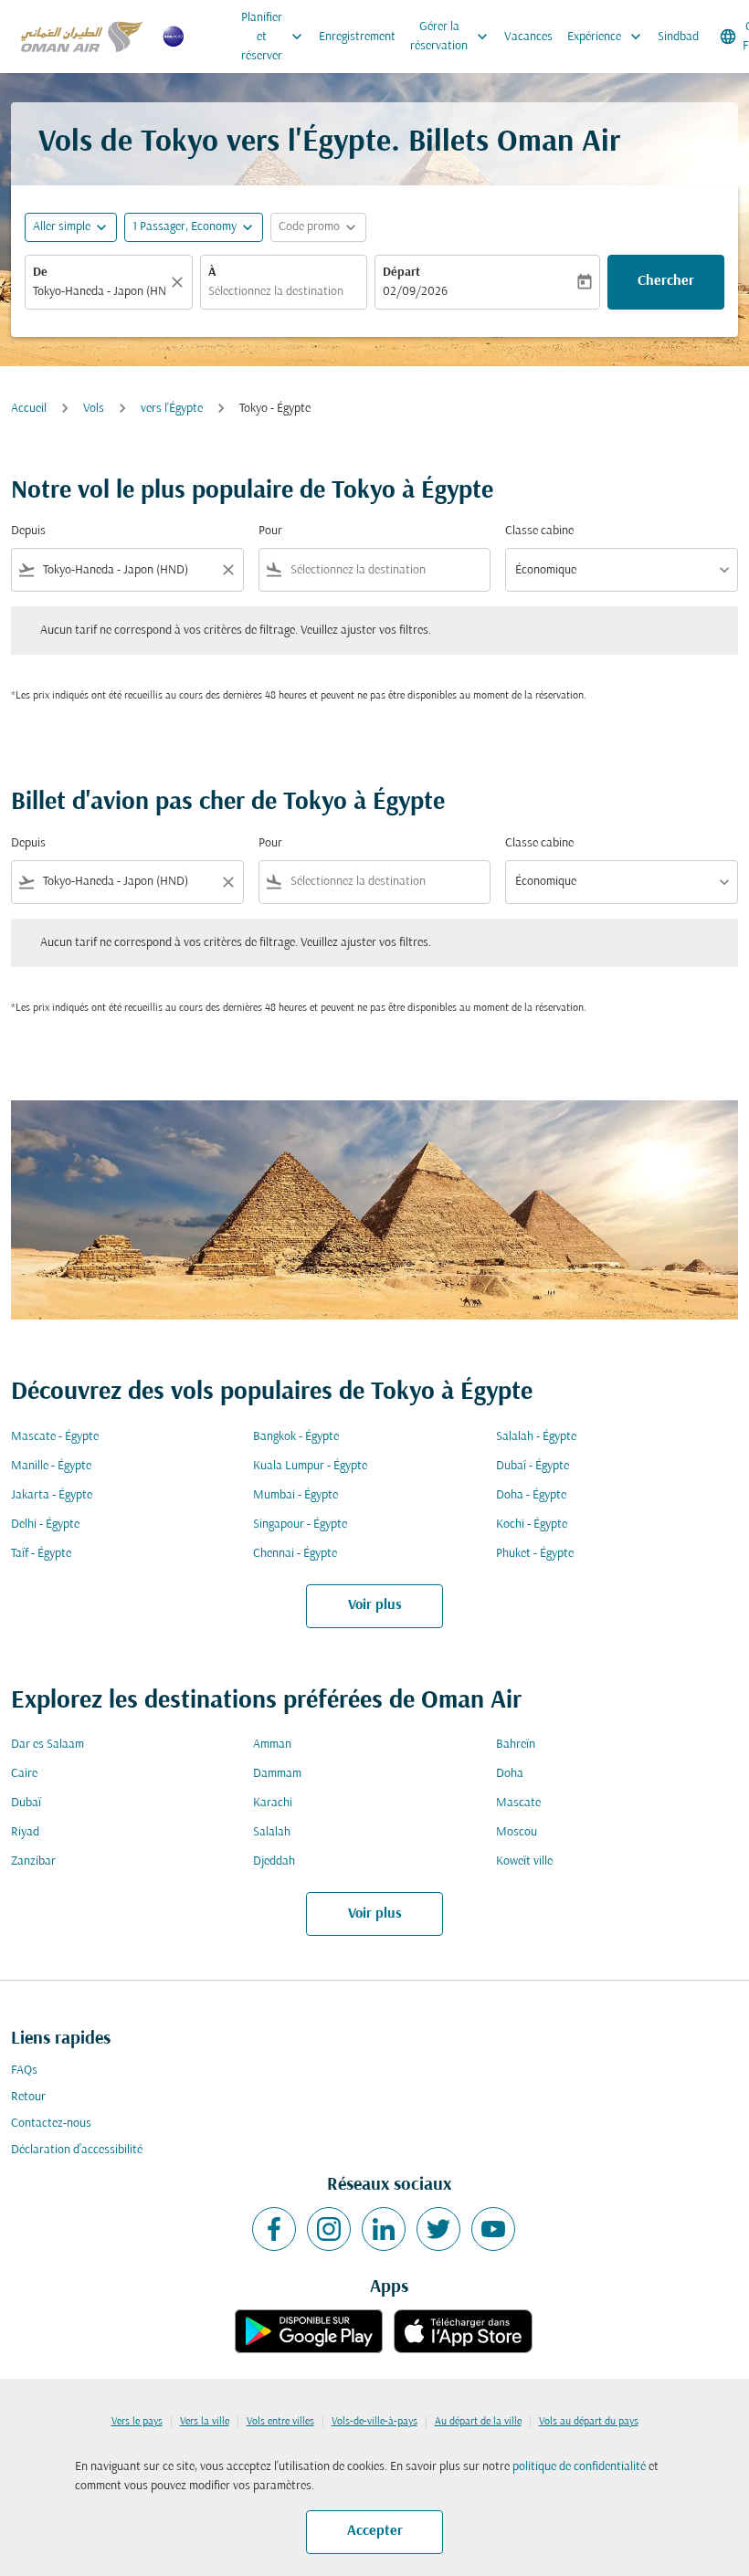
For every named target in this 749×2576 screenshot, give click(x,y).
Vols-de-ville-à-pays (374, 2422)
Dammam (277, 1774)
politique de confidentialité (579, 2467)
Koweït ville (524, 1861)
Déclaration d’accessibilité (77, 2150)
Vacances (528, 37)
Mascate (518, 1803)
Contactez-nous (51, 2124)
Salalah (272, 1832)
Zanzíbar (33, 1861)
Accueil (29, 409)
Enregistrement (357, 37)
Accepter (375, 2531)
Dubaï (26, 1803)
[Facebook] (274, 2229)
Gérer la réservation (451, 37)
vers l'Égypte (172, 409)
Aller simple (62, 227)
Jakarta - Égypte (52, 1495)
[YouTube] (493, 2229)
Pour (270, 531)
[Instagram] (329, 2229)
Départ (401, 273)
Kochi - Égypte (532, 1525)
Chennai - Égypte (295, 1554)
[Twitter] (438, 2229)
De (40, 273)
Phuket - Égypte (535, 1554)
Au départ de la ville (478, 2422)
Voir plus (375, 1605)
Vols (94, 409)
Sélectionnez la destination (276, 292)
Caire (24, 1774)
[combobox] (127, 570)
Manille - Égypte (51, 1466)
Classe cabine (539, 531)
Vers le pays (137, 2422)
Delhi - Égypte (45, 1525)
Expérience (606, 37)
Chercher (666, 281)
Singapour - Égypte (300, 1525)
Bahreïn (516, 1745)
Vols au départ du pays (589, 2422)
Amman (272, 1745)
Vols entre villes (280, 2422)
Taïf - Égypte (41, 1554)
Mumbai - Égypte (295, 1495)
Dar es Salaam (47, 1745)
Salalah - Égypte (536, 1437)
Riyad (25, 1832)
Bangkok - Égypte (296, 1437)
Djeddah (274, 1861)
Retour (28, 2097)
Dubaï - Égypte (533, 1466)
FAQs (24, 2071)
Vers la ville (205, 2422)
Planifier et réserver (274, 37)
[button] (194, 227)
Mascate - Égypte (55, 1437)
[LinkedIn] (384, 2229)
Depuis (28, 531)
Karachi (273, 1803)
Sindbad (678, 37)
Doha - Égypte (531, 1495)
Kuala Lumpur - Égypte (310, 1466)
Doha (510, 1774)
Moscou (517, 1832)
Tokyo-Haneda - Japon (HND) (100, 292)
